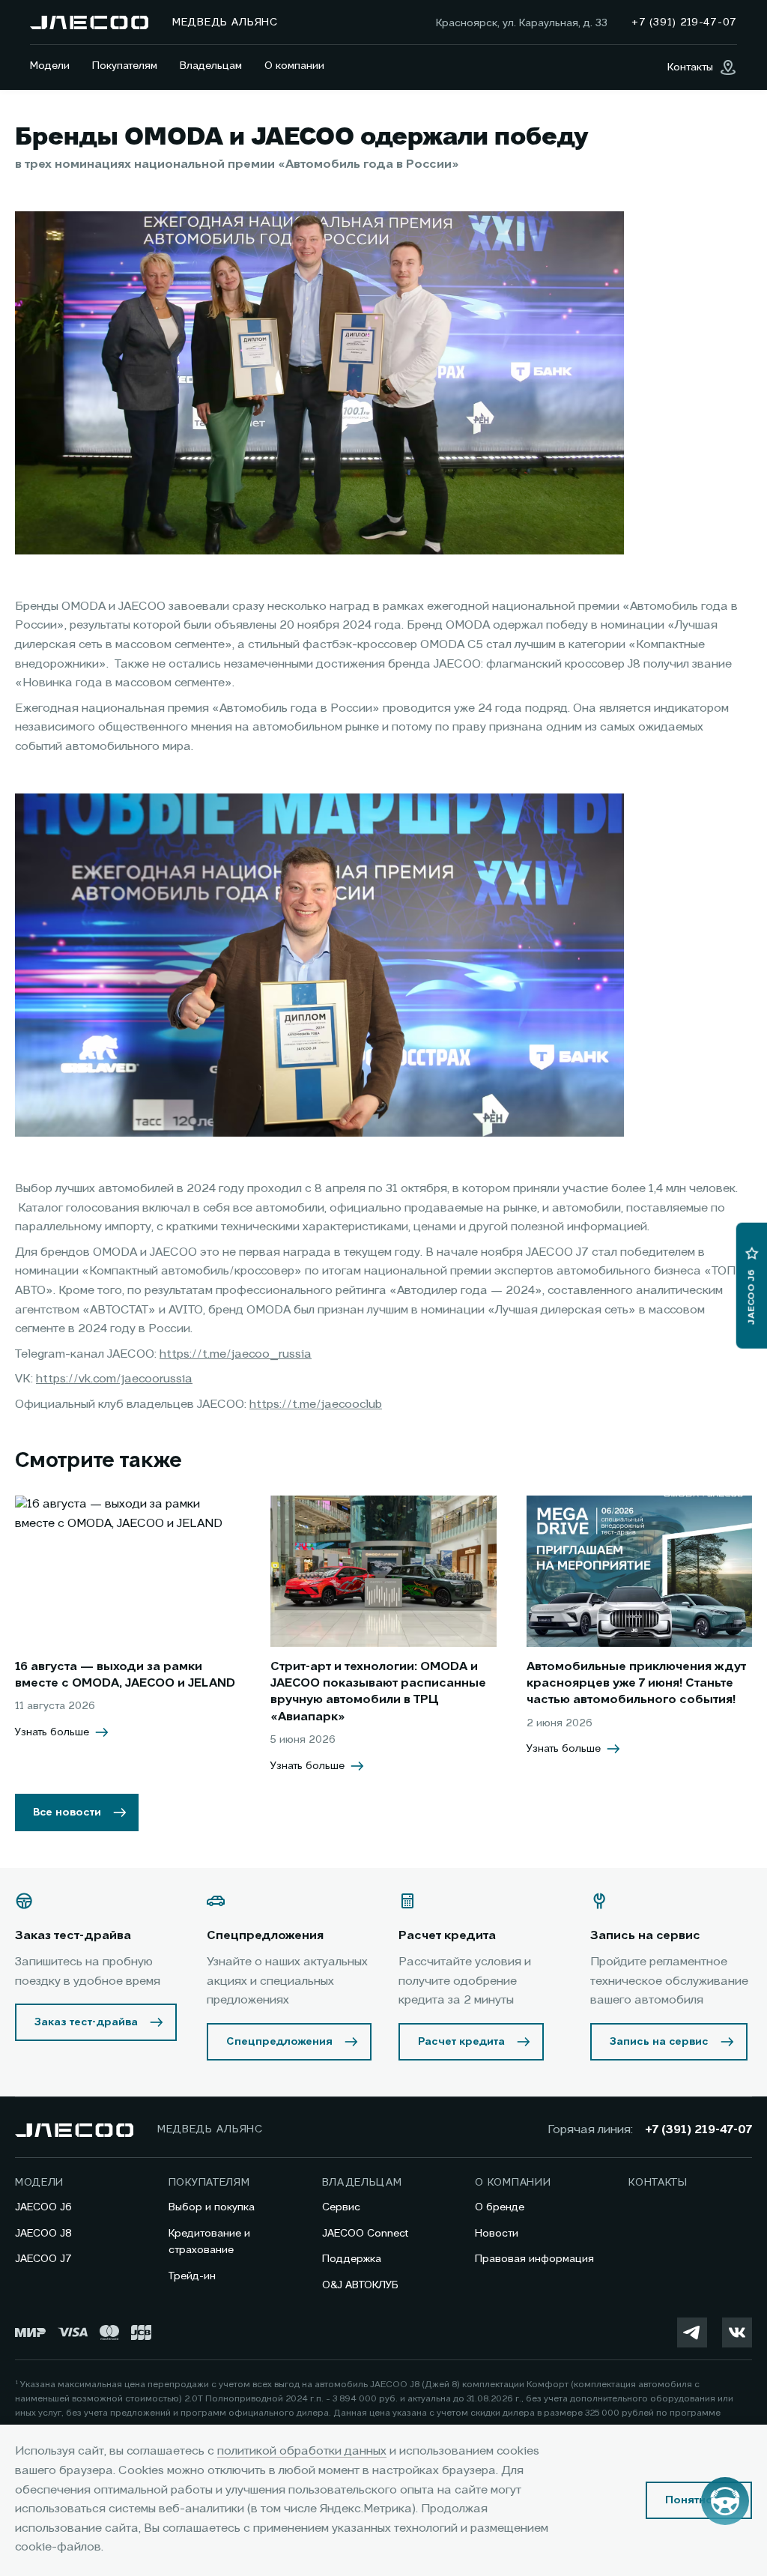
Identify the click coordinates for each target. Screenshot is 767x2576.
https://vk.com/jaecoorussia (114, 1379)
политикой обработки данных (302, 2452)
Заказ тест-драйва (86, 2022)
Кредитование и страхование (209, 2242)
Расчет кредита (461, 2042)
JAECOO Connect (365, 2234)
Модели (50, 66)
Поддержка (352, 2259)
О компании (294, 66)
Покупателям (125, 66)
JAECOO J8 (43, 2234)
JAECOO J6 (43, 2207)
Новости (497, 2234)
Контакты (658, 2183)
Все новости (67, 1812)
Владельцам (211, 66)
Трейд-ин (192, 2276)
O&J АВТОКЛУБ (360, 2285)
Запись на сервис (659, 2042)
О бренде (500, 2207)
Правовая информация (534, 2259)
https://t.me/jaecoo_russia (236, 1355)
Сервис (341, 2207)
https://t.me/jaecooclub (316, 1405)
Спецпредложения (279, 2042)
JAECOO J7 (43, 2259)
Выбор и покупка (212, 2207)
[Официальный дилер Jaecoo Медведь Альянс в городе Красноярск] (89, 22)
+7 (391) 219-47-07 (698, 2130)
